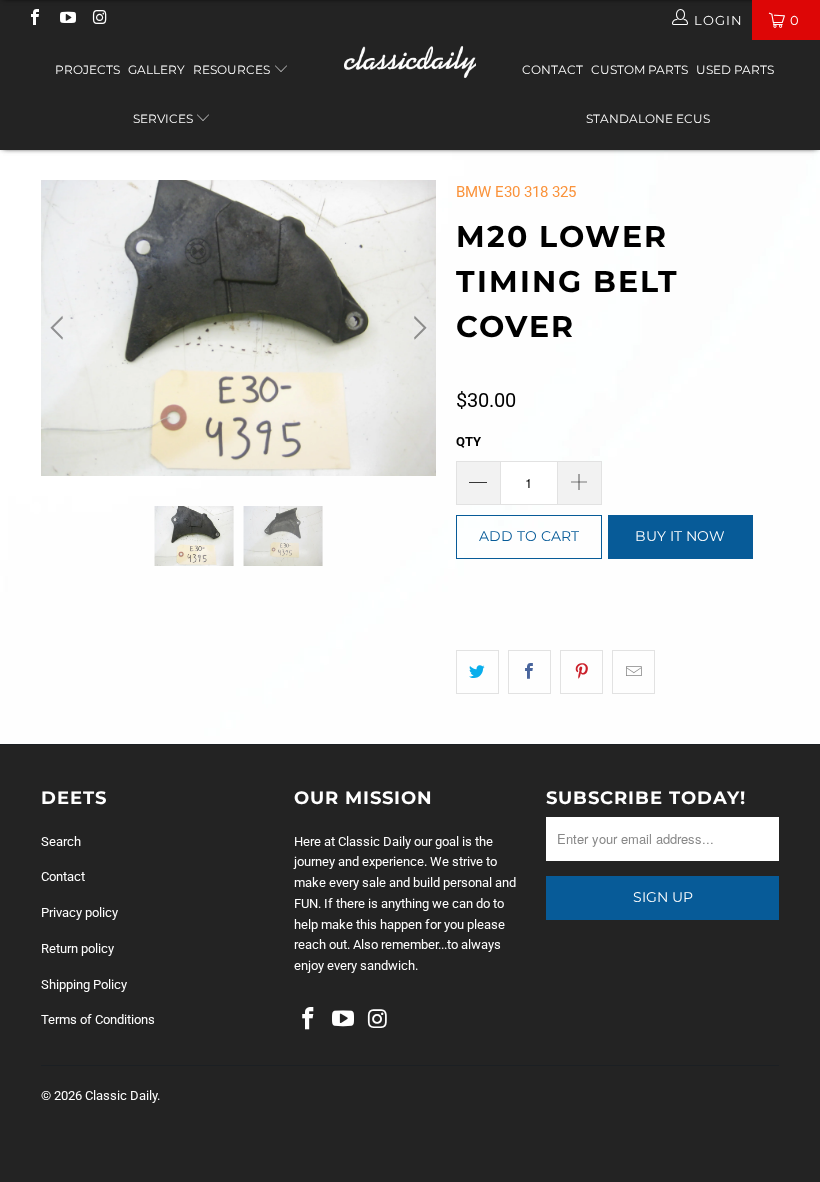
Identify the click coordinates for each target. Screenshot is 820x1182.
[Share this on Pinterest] (581, 672)
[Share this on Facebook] (529, 672)
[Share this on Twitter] (477, 672)
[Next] (417, 328)
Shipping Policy (84, 984)
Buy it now (680, 536)
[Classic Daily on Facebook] (34, 19)
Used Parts (735, 69)
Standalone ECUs (648, 118)
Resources (233, 69)
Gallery (156, 69)
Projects (87, 69)
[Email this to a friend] (633, 672)
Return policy (77, 948)
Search (61, 841)
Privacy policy (79, 912)
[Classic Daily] (409, 62)
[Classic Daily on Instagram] (99, 19)
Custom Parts (639, 69)
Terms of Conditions (98, 1019)
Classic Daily (121, 1095)
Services (164, 118)
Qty (468, 441)
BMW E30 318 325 (516, 192)
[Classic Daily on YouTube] (66, 19)
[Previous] (60, 328)
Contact (552, 69)
